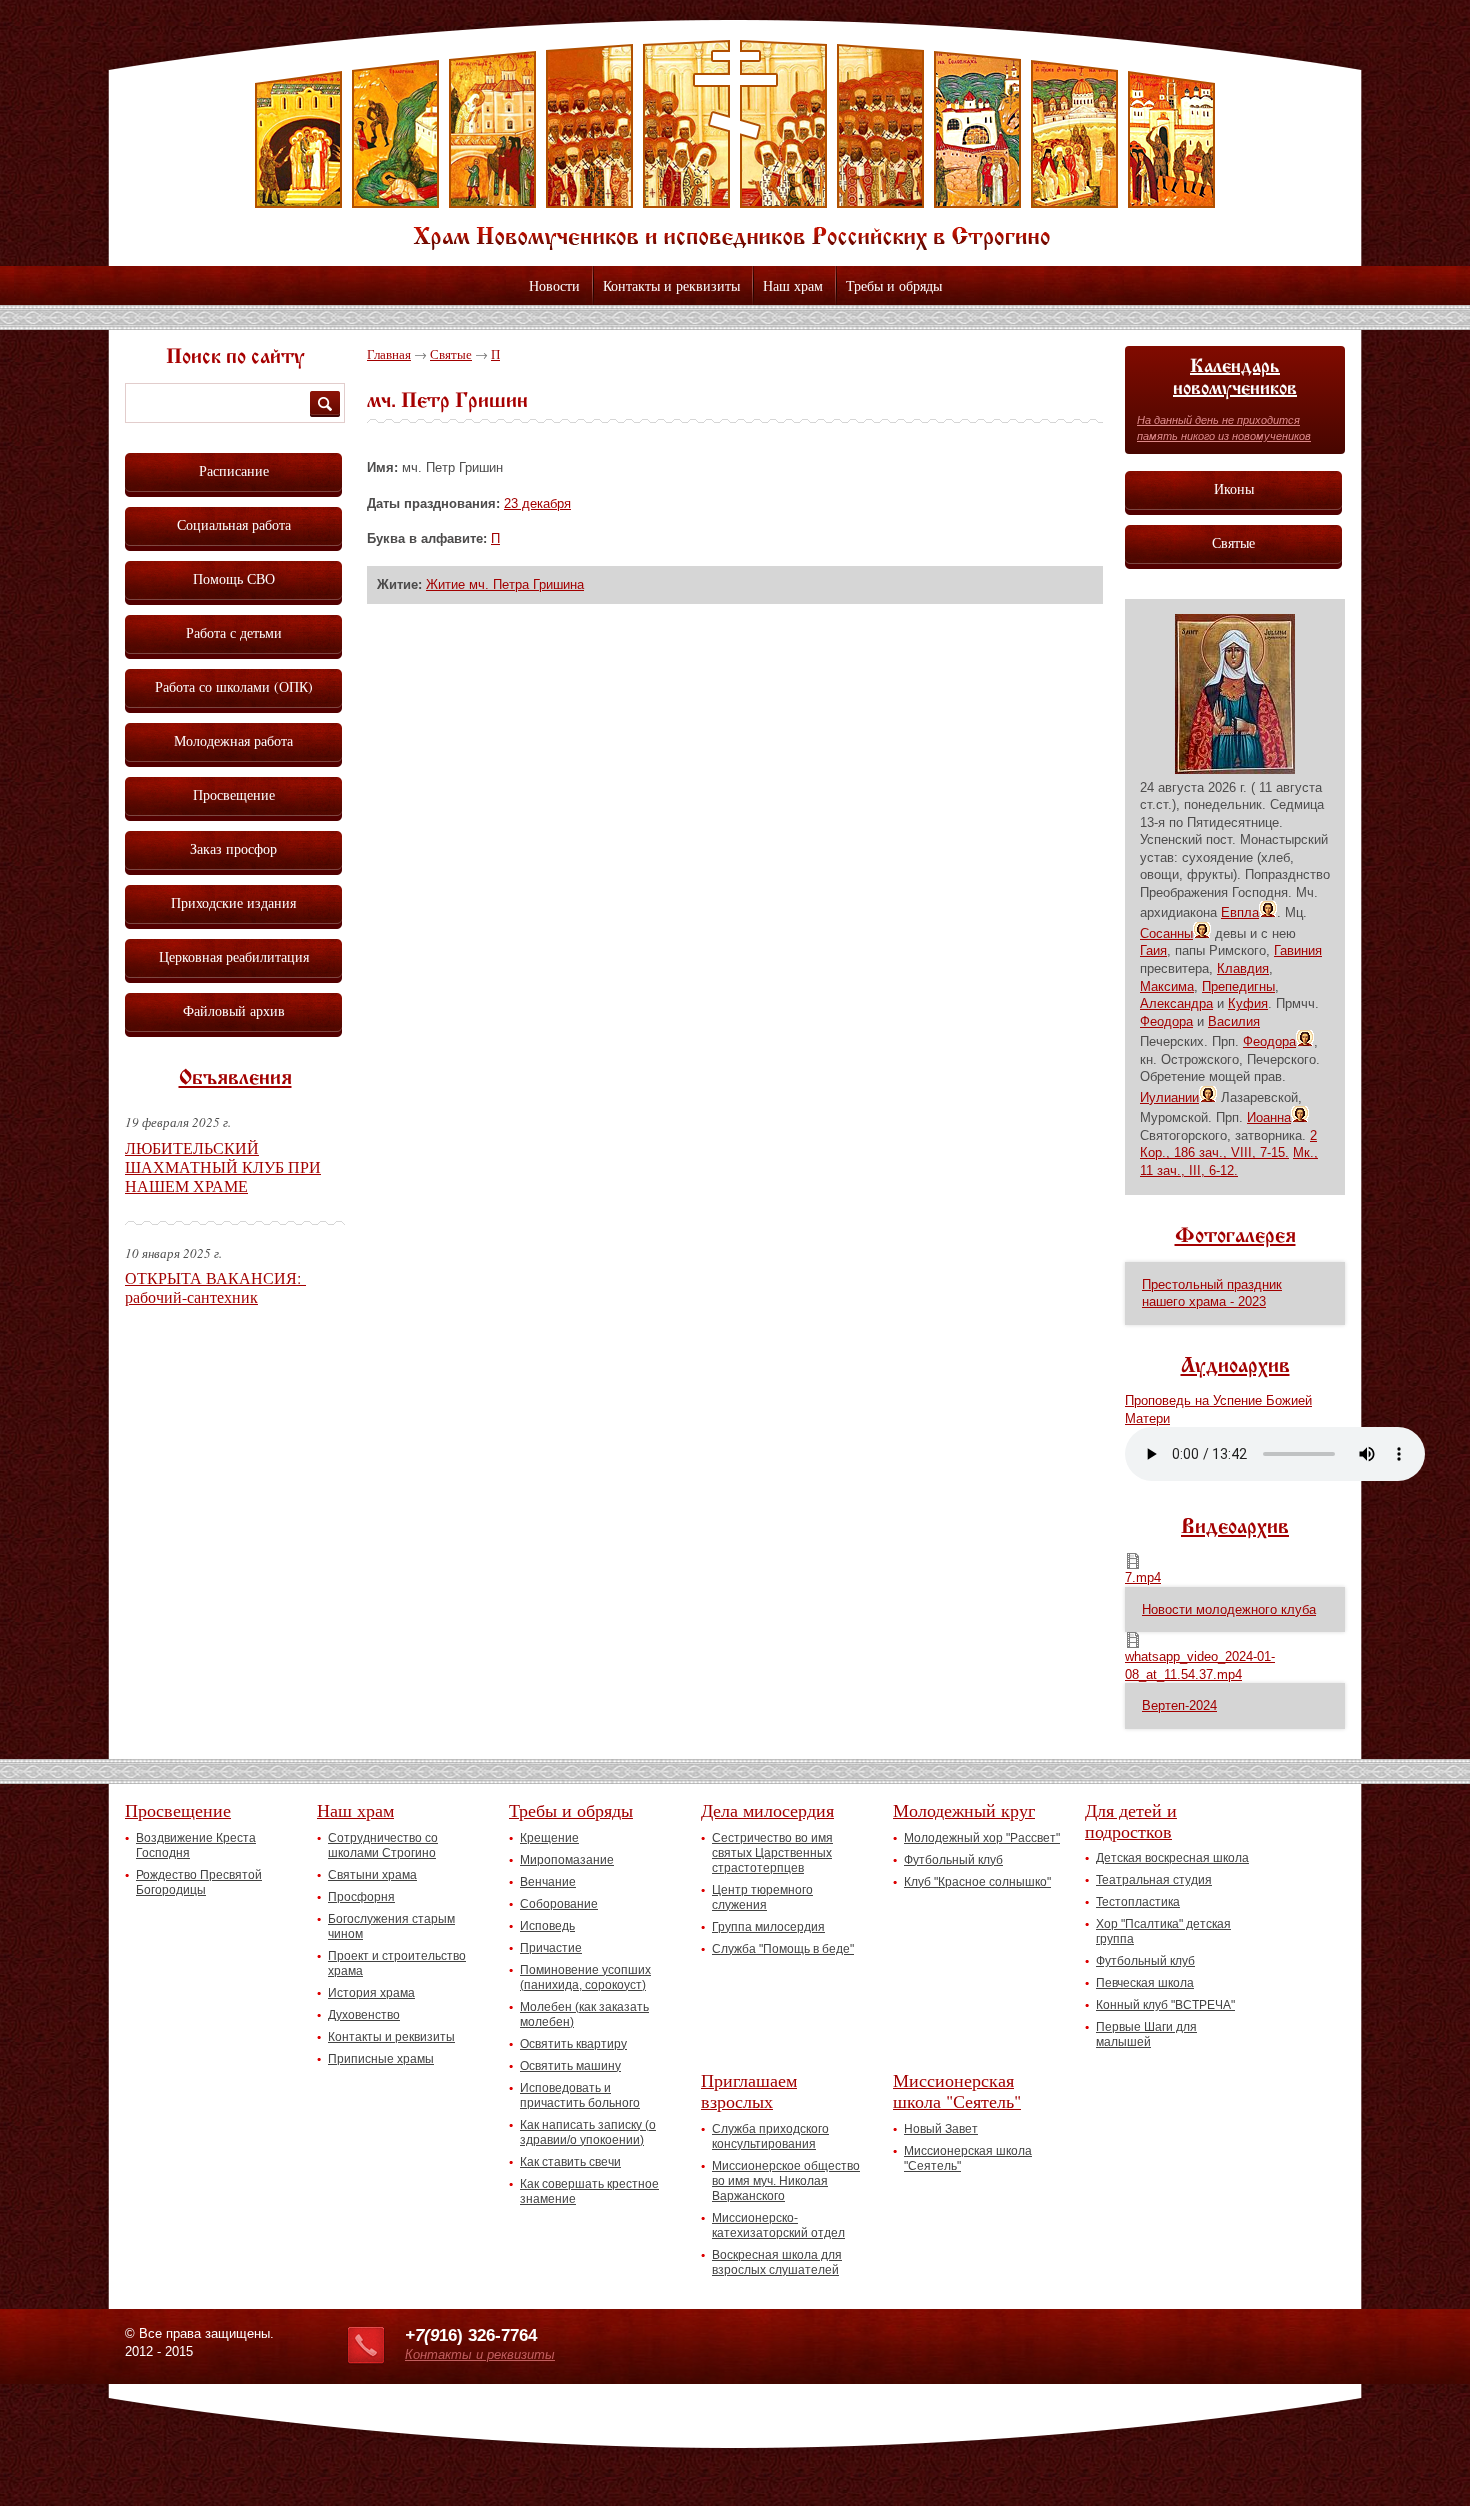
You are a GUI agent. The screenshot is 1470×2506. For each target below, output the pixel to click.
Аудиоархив (1235, 1367)
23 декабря (537, 503)
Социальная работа (234, 524)
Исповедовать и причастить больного (580, 2095)
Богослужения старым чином (391, 1926)
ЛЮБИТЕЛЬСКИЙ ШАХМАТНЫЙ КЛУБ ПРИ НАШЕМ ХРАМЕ (223, 1166)
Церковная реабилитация (234, 956)
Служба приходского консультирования (770, 2136)
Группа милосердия (768, 1927)
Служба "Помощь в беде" (783, 1949)
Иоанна (1269, 1117)
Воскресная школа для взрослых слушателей (777, 2262)
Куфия (1248, 1003)
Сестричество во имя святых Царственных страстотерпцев (772, 1853)
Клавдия (1243, 968)
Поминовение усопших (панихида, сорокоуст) (585, 1977)
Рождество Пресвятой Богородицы (199, 1882)
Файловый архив (234, 1010)
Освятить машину (570, 2066)
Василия (1234, 1021)
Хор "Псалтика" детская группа (1163, 1931)
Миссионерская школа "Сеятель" (957, 2090)
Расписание (234, 470)
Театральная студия (1154, 1880)
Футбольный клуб (953, 1860)
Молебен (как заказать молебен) (584, 2014)
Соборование (559, 1904)
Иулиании (1169, 1097)
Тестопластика (1138, 1902)
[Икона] (1235, 769)
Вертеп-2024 (1179, 1705)
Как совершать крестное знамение (589, 2191)
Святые (451, 354)
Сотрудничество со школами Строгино (383, 1845)
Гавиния (1298, 950)
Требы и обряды (894, 285)
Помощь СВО (234, 578)
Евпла (1240, 912)
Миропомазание (567, 1860)
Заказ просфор (233, 848)
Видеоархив (1235, 1528)
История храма (371, 1993)
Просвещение (234, 794)
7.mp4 (1143, 1577)
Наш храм (793, 285)
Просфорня (361, 1897)
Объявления (235, 1079)
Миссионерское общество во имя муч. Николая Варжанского (786, 2181)
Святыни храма (372, 1875)
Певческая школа (1145, 1983)
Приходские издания (233, 902)
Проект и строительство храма (397, 1963)
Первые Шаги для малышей (1146, 2034)
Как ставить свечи (570, 2162)
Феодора (1166, 1021)
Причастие (551, 1948)
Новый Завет (941, 2129)
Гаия (1153, 950)
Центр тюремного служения (762, 1897)
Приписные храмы (381, 2059)
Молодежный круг (964, 1810)
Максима (1167, 986)
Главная (389, 354)
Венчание (548, 1882)
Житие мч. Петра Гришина (505, 584)
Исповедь (547, 1926)
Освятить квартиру (573, 2044)
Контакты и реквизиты (671, 285)
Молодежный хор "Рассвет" (982, 1838)
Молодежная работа (233, 740)
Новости (554, 285)
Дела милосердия (767, 1810)
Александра (1176, 1003)
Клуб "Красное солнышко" (977, 1882)
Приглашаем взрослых (749, 2090)
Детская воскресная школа (1172, 1858)
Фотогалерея (1235, 1237)
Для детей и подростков (1131, 1820)
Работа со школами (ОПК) (234, 686)
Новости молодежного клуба (1229, 1609)
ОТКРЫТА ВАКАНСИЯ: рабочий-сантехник (215, 1287)
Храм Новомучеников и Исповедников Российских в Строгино (735, 145)
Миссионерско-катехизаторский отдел (778, 2225)
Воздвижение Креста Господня (196, 1845)
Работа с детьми (234, 632)
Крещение (549, 1838)
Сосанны (1166, 933)
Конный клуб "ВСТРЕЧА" (1165, 2005)
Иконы (1234, 488)
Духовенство (364, 2015)
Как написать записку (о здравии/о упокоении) (588, 2132)
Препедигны (1238, 986)
